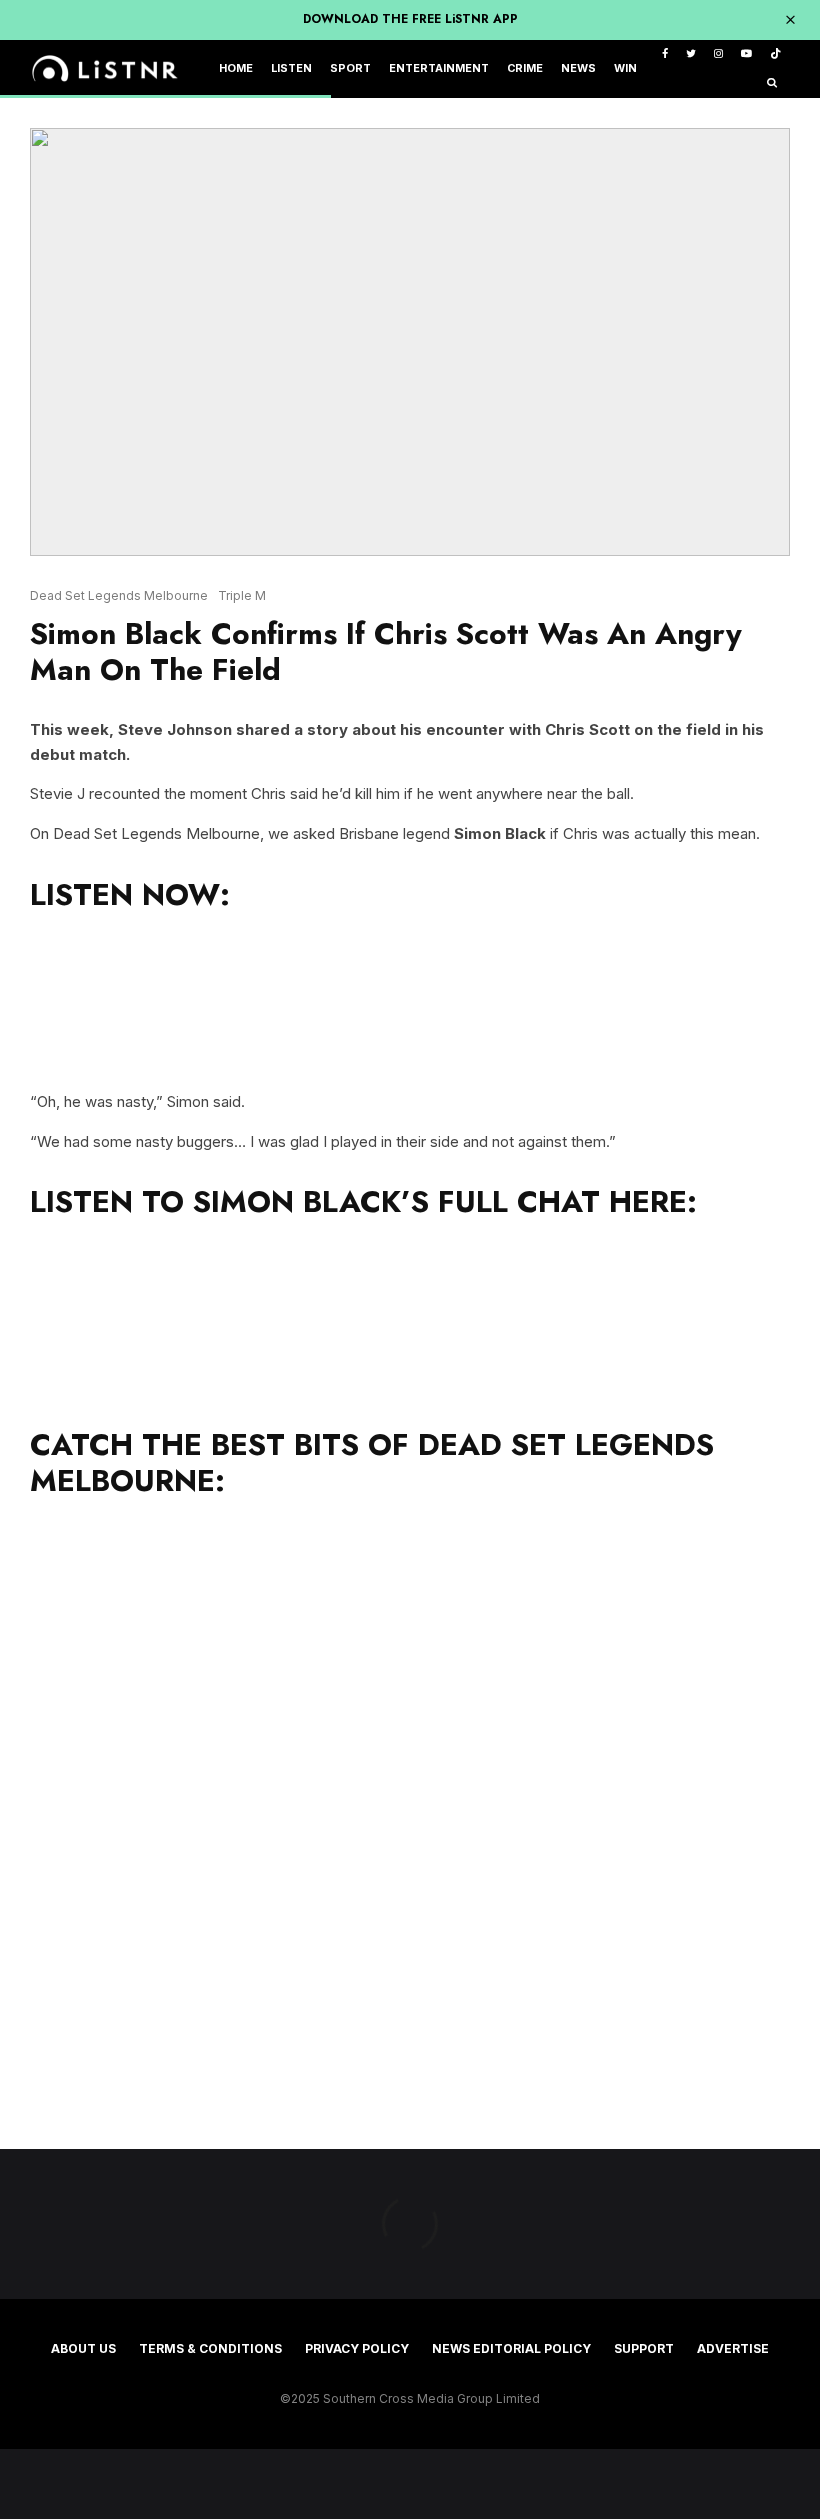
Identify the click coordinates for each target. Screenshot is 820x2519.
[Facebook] (665, 54)
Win (625, 68)
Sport (350, 68)
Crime (525, 68)
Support (644, 2348)
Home (236, 68)
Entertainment (439, 68)
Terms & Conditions (210, 2348)
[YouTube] (746, 54)
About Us (83, 2348)
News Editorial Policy (511, 2348)
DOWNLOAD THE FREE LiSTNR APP (410, 19)
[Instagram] (718, 54)
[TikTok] (775, 54)
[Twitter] (691, 54)
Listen (291, 68)
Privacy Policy (357, 2348)
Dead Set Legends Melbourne (119, 595)
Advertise (733, 2348)
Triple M (242, 595)
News (578, 68)
